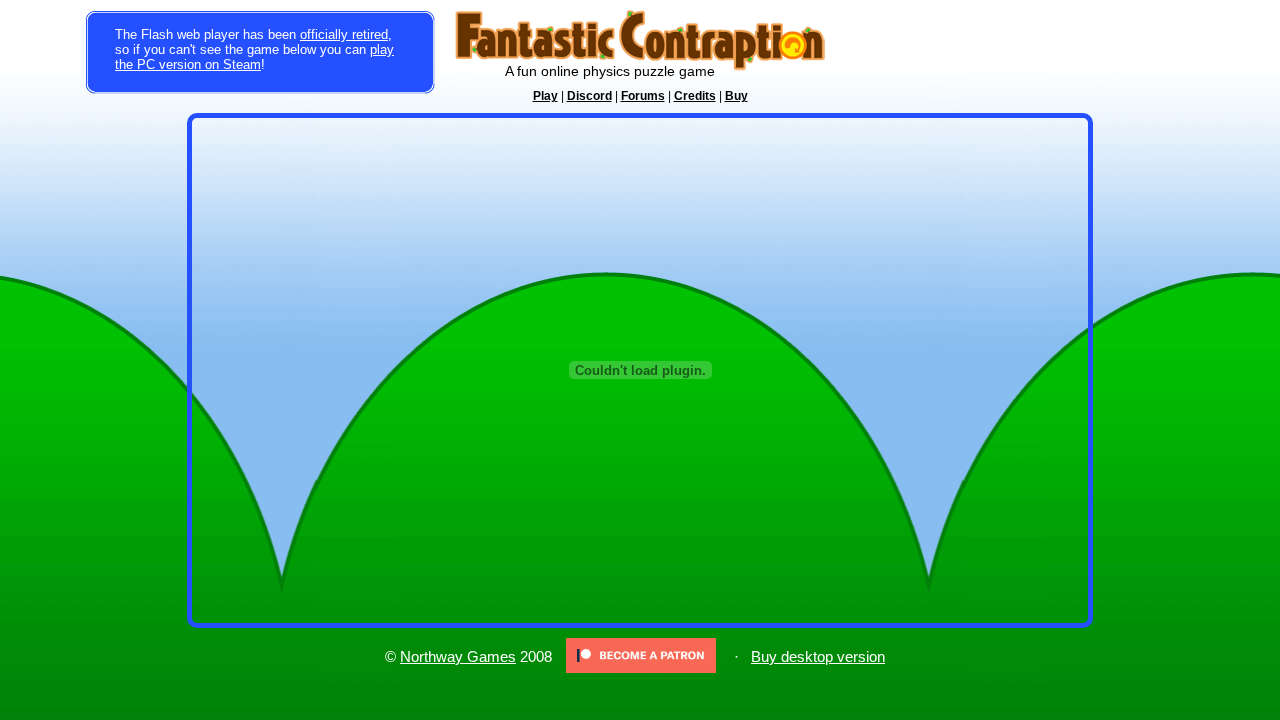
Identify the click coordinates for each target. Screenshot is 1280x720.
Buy (736, 96)
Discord (589, 96)
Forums (643, 96)
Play (545, 96)
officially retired (344, 34)
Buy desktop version (818, 657)
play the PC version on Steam (254, 57)
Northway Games (458, 657)
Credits (695, 96)
